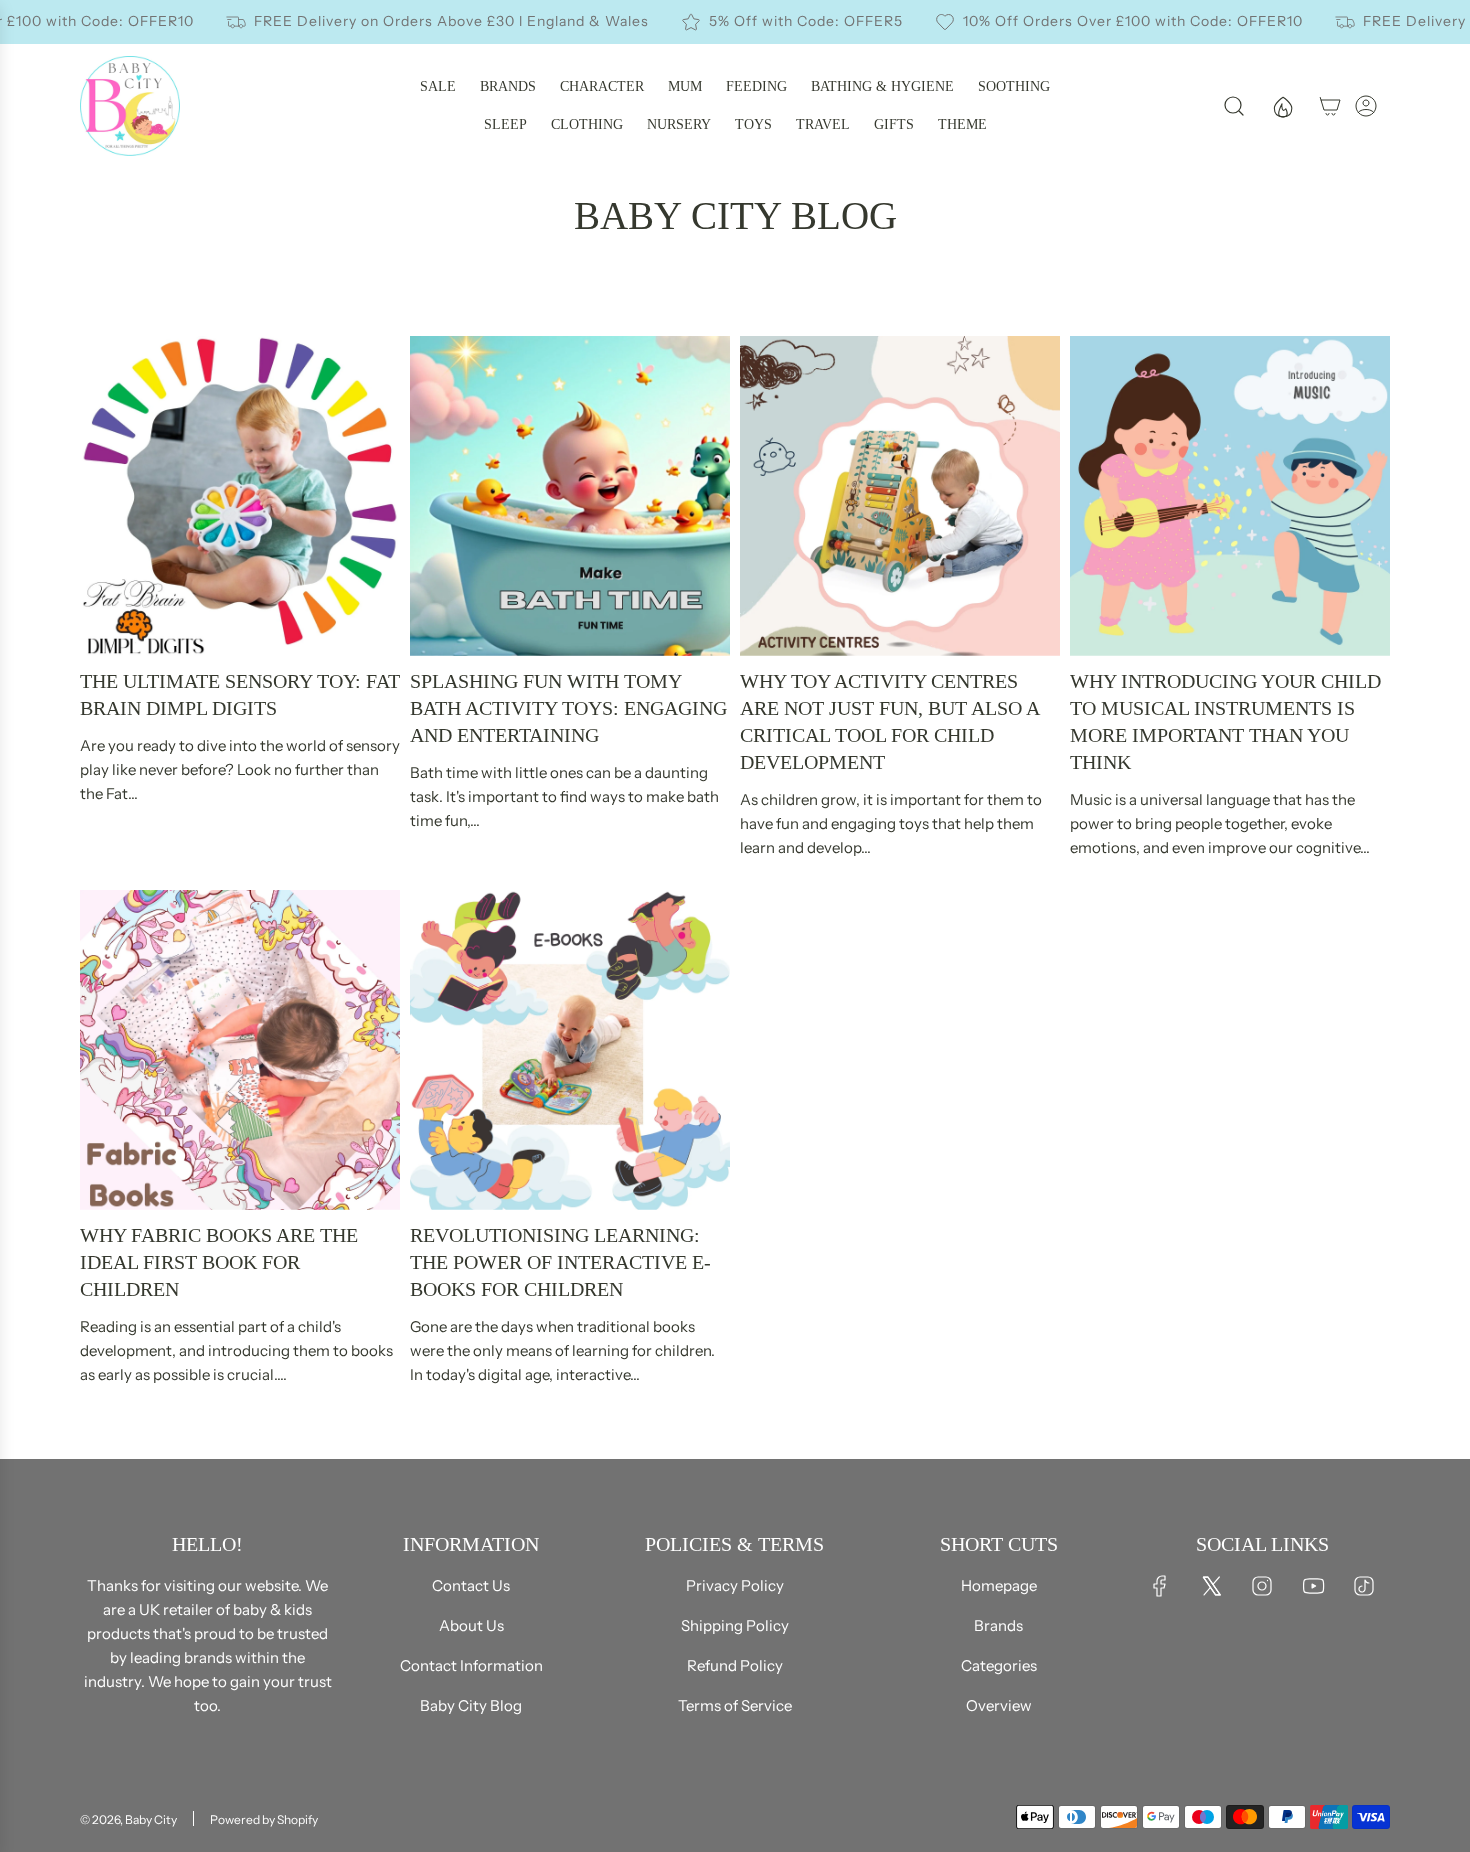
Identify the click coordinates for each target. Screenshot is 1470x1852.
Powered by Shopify (264, 1819)
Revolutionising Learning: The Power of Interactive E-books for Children (560, 1262)
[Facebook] (1160, 1586)
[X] (1211, 1586)
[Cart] (1330, 106)
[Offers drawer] (1282, 106)
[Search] (1234, 106)
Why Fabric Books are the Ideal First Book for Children (219, 1262)
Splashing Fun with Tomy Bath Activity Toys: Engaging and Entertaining (568, 708)
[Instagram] (1262, 1586)
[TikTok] (1364, 1586)
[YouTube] (1313, 1586)
